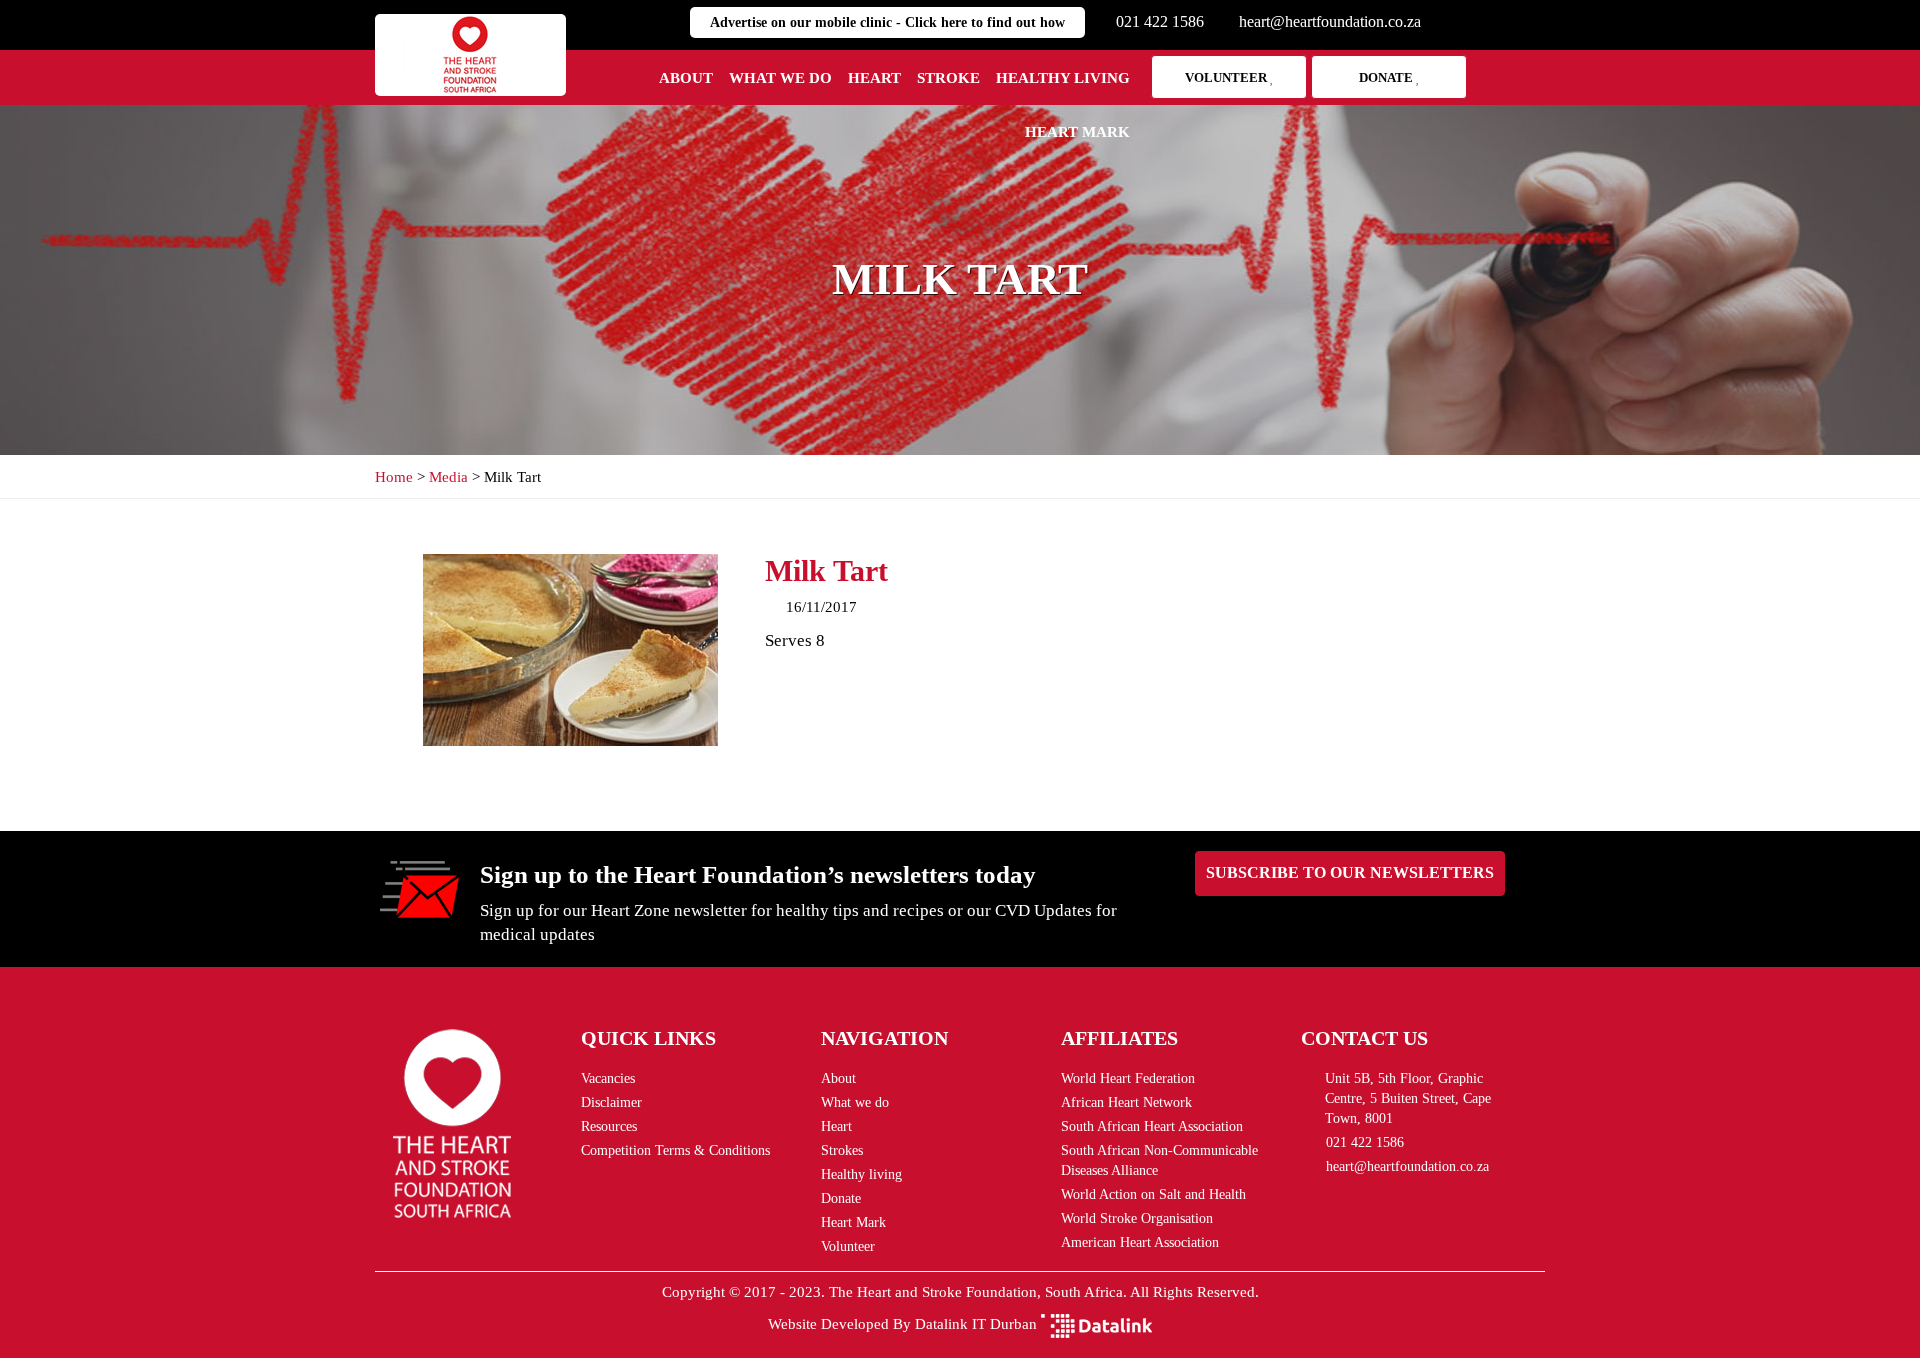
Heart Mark (1077, 132)
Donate (1387, 77)
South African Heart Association (1152, 1126)
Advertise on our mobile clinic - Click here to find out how (887, 22)
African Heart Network (1126, 1102)
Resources (609, 1126)
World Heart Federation (1128, 1078)
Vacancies (608, 1078)
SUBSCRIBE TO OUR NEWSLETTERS (1350, 872)
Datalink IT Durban (976, 1324)
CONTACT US (1364, 1038)
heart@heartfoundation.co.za (1330, 21)
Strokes (842, 1150)
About (686, 78)
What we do (780, 78)
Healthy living (1063, 78)
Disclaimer (611, 1102)
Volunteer (1227, 77)
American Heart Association (1140, 1242)
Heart (874, 78)
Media (448, 477)
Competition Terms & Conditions (675, 1150)
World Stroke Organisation (1137, 1218)
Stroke (948, 78)
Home (394, 477)
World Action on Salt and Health (1153, 1194)
